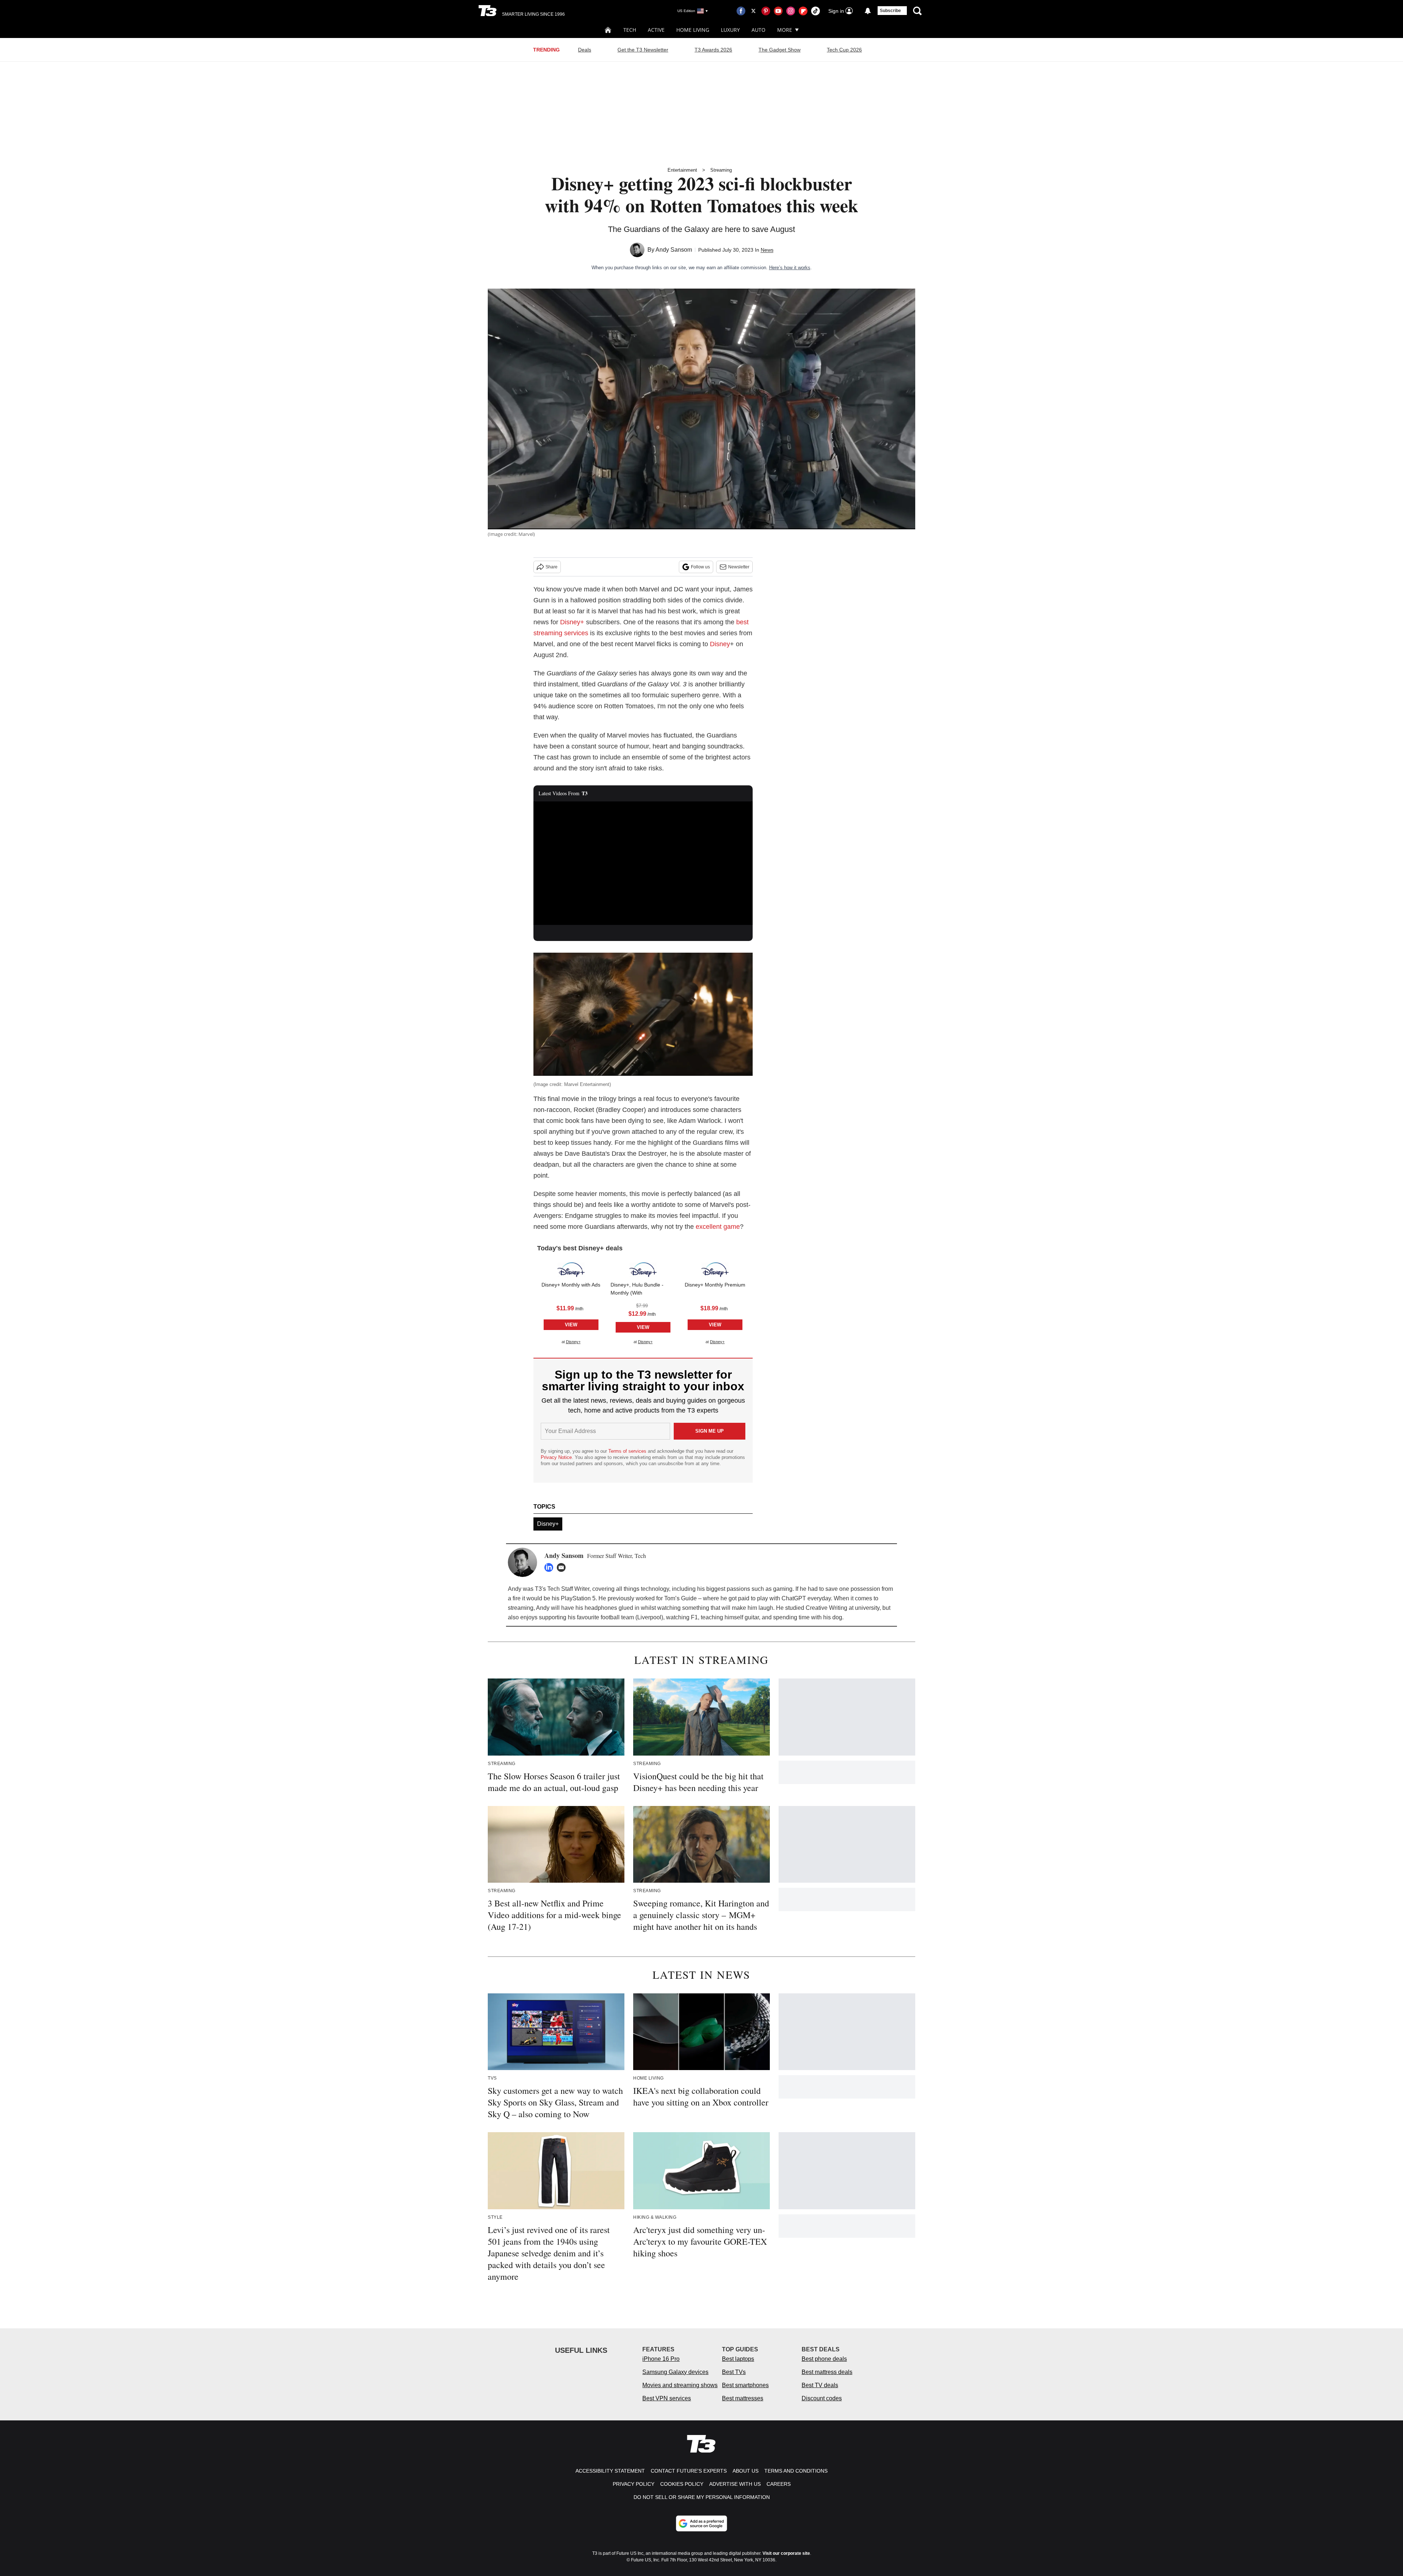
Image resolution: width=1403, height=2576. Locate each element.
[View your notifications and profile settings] (868, 11)
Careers (779, 2484)
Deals (585, 50)
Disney (720, 644)
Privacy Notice (556, 1457)
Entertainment (682, 170)
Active (656, 30)
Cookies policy (682, 2484)
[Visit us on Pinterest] (766, 11)
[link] (571, 1270)
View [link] (571, 1325)
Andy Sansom (674, 250)
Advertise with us (735, 2484)
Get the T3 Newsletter (643, 50)
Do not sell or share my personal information (702, 2497)
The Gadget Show (780, 50)
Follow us (700, 567)
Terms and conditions (796, 2471)
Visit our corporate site (786, 2553)
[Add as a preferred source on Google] (701, 2523)
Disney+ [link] (573, 1342)
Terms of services (628, 1451)
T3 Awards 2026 (713, 50)
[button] (571, 1302)
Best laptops (738, 2359)
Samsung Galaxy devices (675, 2372)
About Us (746, 2471)
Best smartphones (745, 2385)
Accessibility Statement (610, 2471)
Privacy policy (634, 2484)
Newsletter (739, 567)
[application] (643, 863)
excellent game (718, 1227)
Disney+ (572, 622)
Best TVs (734, 2372)
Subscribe (890, 11)
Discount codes (822, 2398)
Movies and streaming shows (680, 2385)
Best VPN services (667, 2398)
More (785, 30)
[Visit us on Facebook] (741, 11)
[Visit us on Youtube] (778, 11)
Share (552, 567)
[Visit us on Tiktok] (815, 11)
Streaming (721, 170)
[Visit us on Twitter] (753, 11)
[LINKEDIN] (551, 1567)
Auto (758, 30)
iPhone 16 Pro (661, 2359)
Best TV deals (820, 2385)
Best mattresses (743, 2398)
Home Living (693, 30)
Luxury (730, 30)
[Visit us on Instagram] (791, 11)
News (767, 250)
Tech (630, 30)
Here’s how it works (790, 268)
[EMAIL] (563, 1567)
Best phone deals (824, 2359)
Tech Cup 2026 (844, 50)
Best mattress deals (827, 2372)
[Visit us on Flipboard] (803, 11)
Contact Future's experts (689, 2471)
